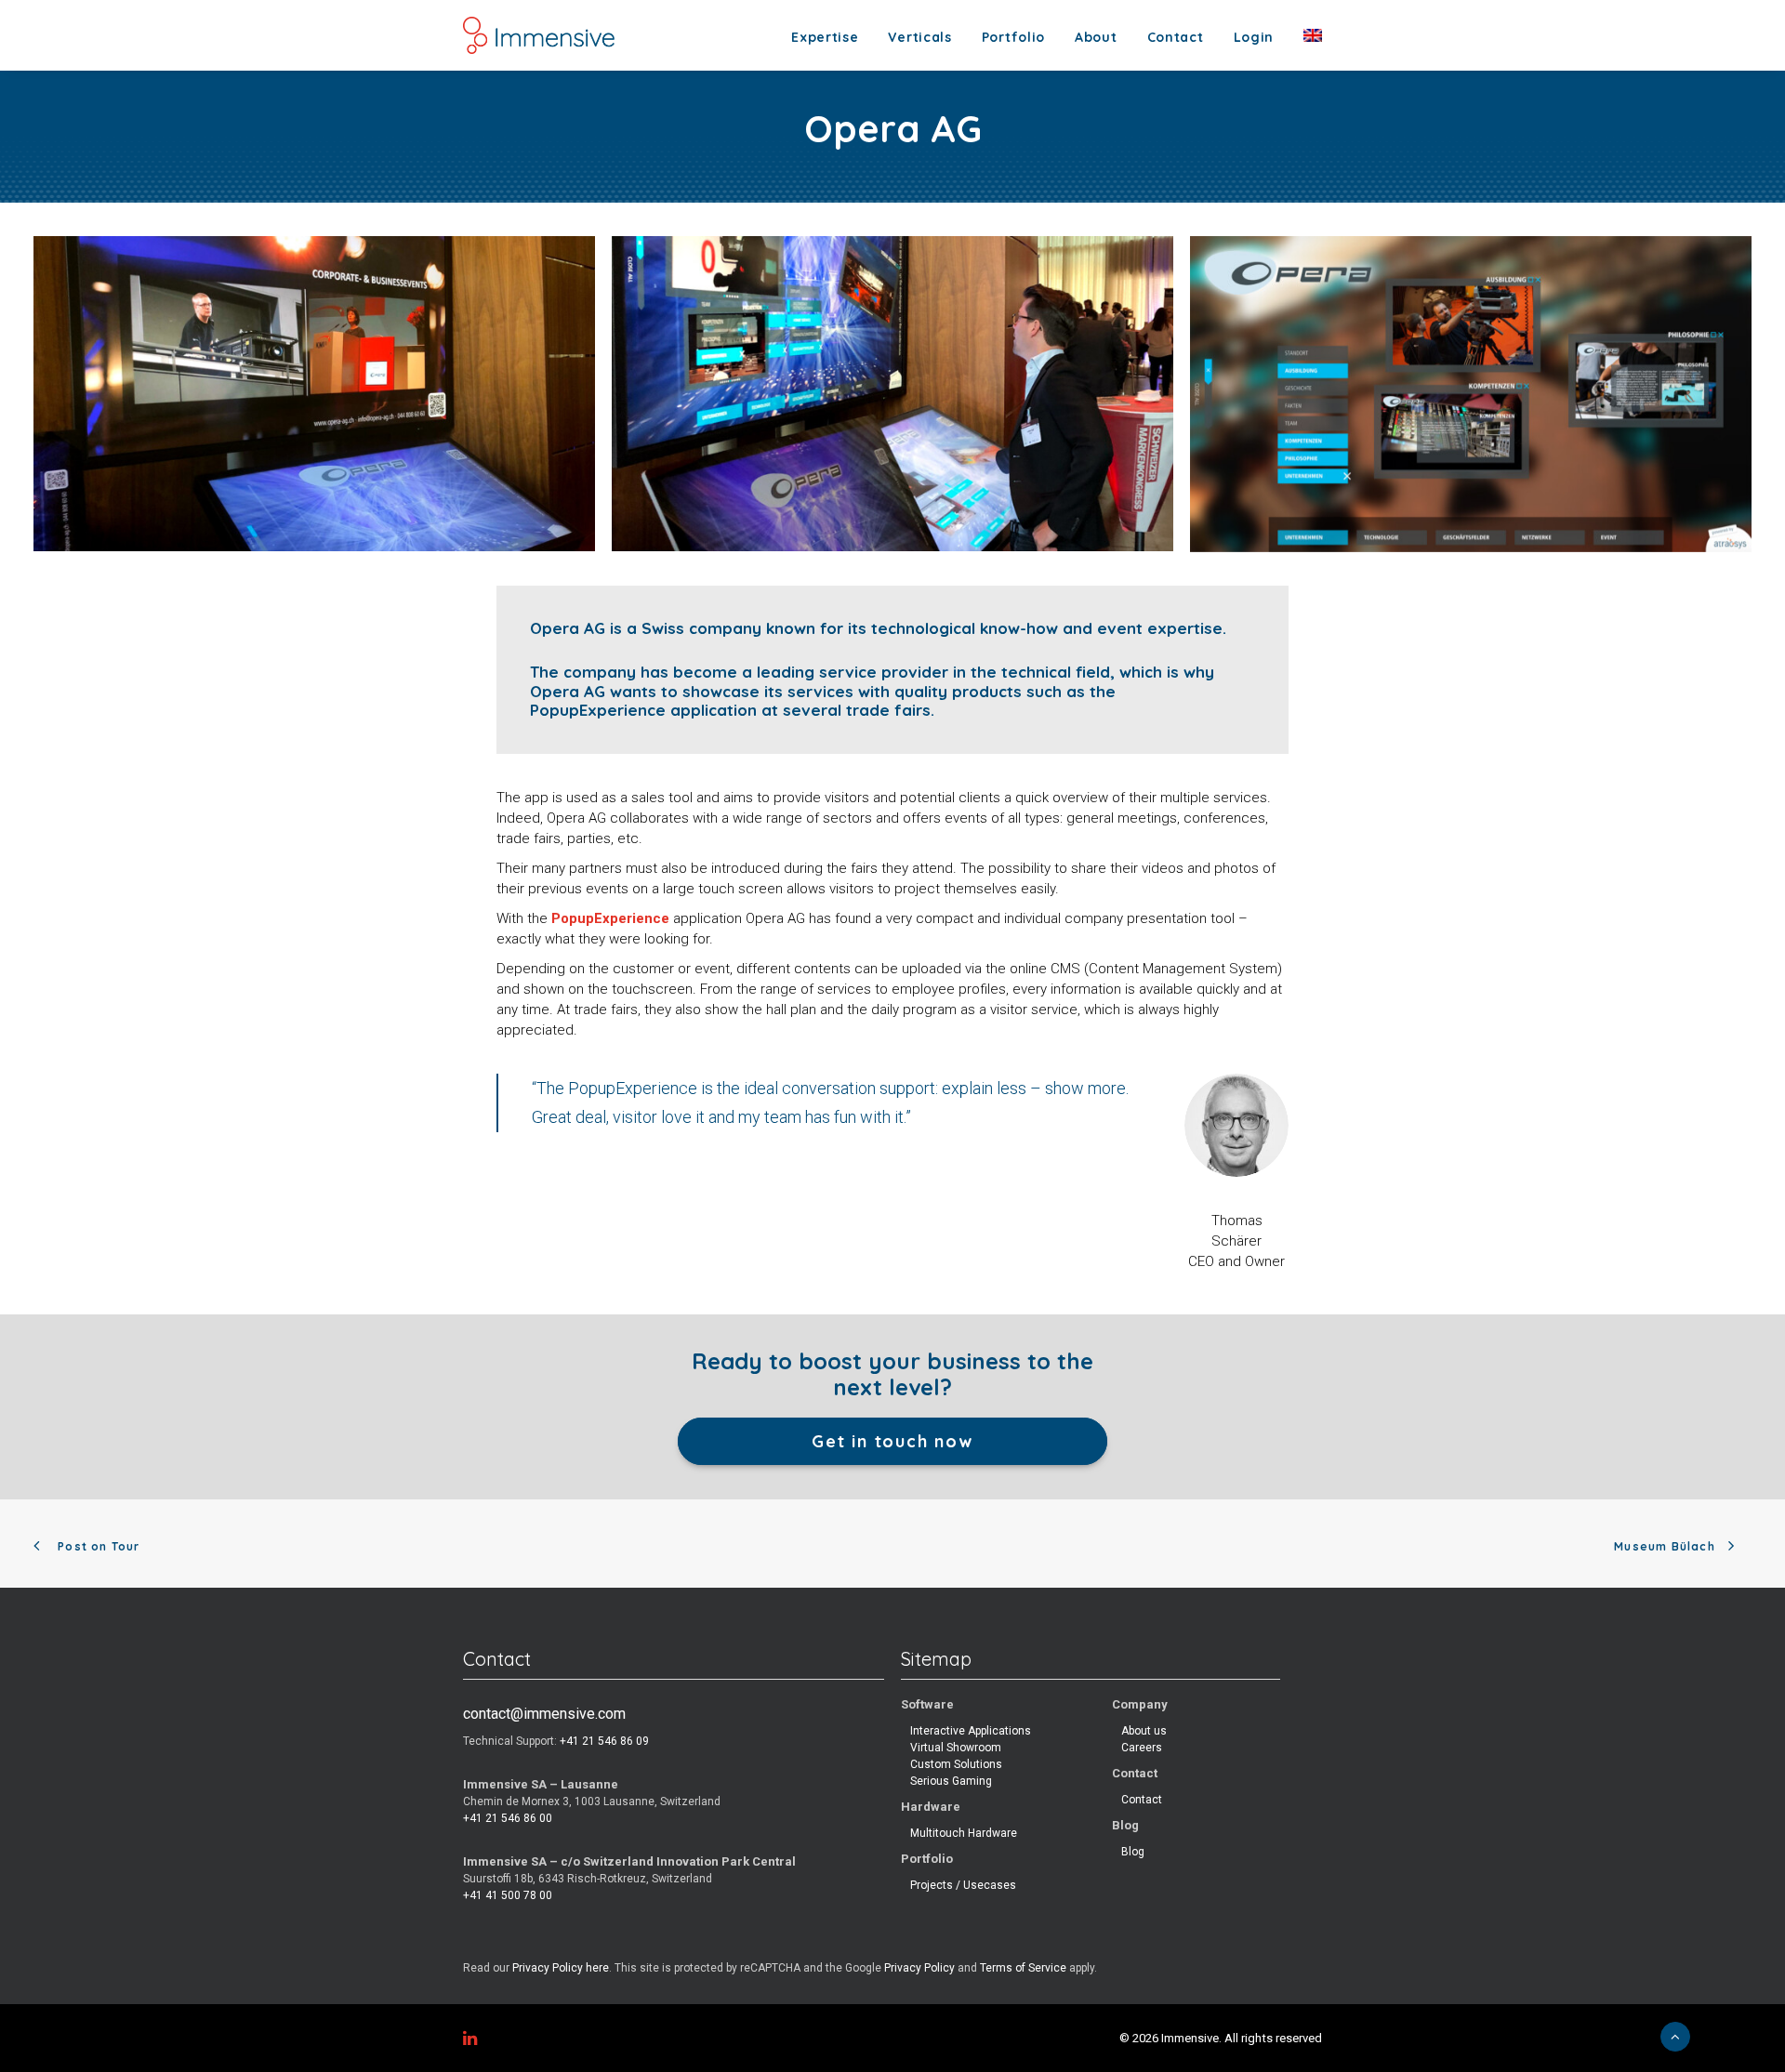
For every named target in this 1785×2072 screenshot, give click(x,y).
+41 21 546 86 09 (604, 1741)
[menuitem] (831, 37)
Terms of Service (1023, 1968)
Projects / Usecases (963, 1885)
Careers (1142, 1748)
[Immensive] (539, 35)
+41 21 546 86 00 (508, 1818)
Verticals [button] (919, 37)
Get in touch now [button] (892, 1441)
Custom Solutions (956, 1764)
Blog (1133, 1852)
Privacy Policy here (561, 1968)
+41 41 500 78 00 (508, 1895)
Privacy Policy (919, 1968)
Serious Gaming (951, 1781)
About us (1144, 1731)
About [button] (1096, 37)
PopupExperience (610, 918)
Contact (1176, 37)
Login (1254, 37)
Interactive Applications (971, 1731)
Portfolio (1013, 37)
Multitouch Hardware (964, 1833)
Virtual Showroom (956, 1748)
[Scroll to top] (1675, 2036)
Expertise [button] (825, 37)
